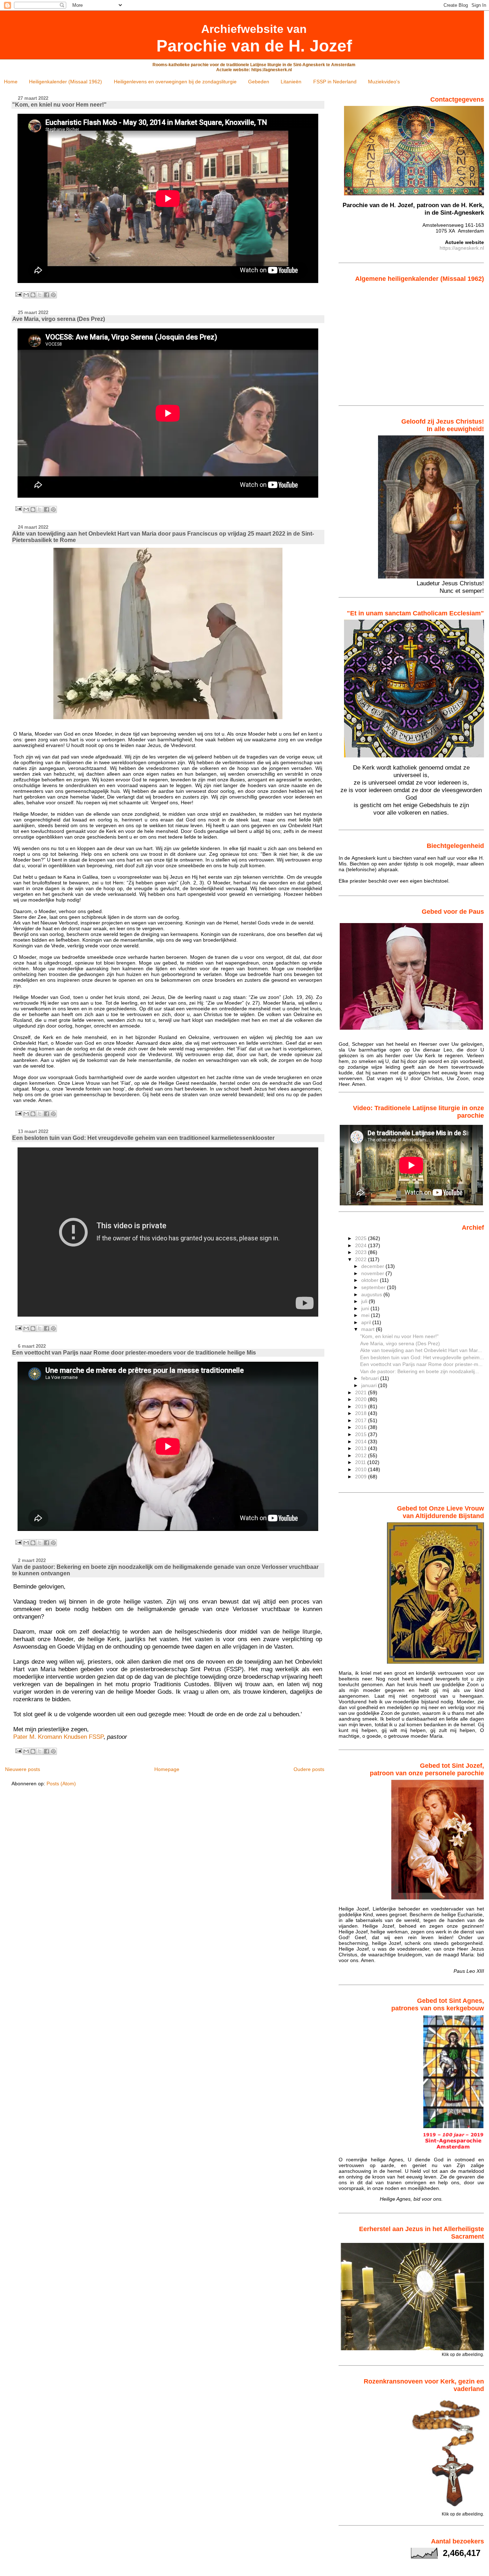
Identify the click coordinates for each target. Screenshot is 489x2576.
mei (366, 1315)
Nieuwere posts (23, 1769)
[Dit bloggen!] (33, 295)
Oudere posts (309, 1769)
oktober (371, 1280)
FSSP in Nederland (335, 82)
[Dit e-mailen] (26, 295)
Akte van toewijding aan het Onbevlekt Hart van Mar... (421, 1350)
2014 (362, 1441)
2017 (362, 1420)
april (367, 1322)
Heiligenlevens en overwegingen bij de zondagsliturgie (175, 82)
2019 (362, 1406)
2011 (361, 1462)
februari (371, 1378)
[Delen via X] (40, 295)
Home (11, 82)
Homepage (167, 1769)
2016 (362, 1427)
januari (370, 1385)
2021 (362, 1392)
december (373, 1266)
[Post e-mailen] (18, 294)
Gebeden (259, 82)
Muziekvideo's (384, 82)
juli (365, 1301)
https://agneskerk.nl (462, 248)
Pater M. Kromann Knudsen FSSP (58, 1737)
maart (369, 1329)
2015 (362, 1434)
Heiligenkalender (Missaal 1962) (66, 82)
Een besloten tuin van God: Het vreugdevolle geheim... (422, 1357)
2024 (362, 1245)
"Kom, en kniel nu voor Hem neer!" (59, 105)
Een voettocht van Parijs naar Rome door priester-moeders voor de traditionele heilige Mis (134, 1353)
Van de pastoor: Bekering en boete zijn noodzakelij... (420, 1371)
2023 (362, 1252)
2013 (362, 1448)
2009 (362, 1477)
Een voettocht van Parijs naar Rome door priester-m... (421, 1364)
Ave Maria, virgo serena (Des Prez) (59, 319)
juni (366, 1308)
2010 (362, 1469)
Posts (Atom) (61, 1784)
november (373, 1273)
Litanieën (291, 82)
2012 (362, 1455)
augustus (372, 1294)
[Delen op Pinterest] (53, 295)
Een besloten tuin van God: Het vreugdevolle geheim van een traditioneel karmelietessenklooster (143, 1138)
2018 (362, 1413)
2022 (362, 1259)
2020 (362, 1399)
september (374, 1287)
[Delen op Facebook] (47, 295)
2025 (362, 1238)
